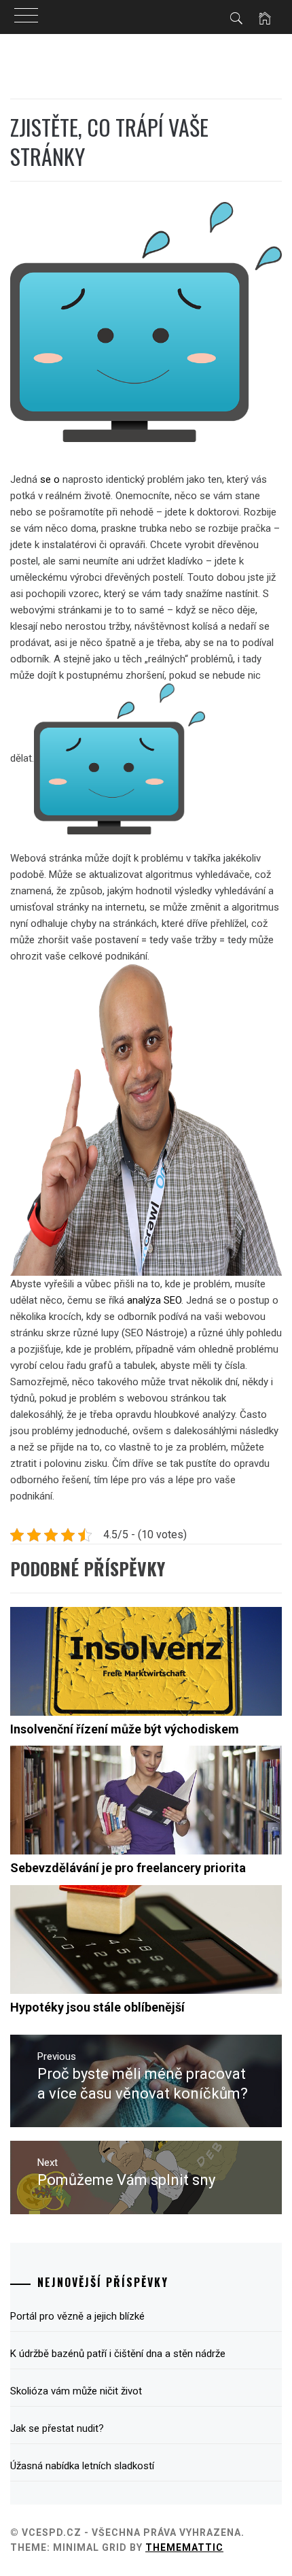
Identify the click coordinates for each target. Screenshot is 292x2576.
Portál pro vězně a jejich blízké (77, 2316)
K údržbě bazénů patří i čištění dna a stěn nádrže (118, 2354)
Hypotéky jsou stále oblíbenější (97, 2007)
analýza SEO (154, 1300)
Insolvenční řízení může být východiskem (125, 1729)
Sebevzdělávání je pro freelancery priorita (128, 1868)
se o (50, 479)
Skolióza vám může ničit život (76, 2391)
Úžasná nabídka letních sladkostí (82, 2466)
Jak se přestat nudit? (57, 2428)
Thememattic (184, 2547)
